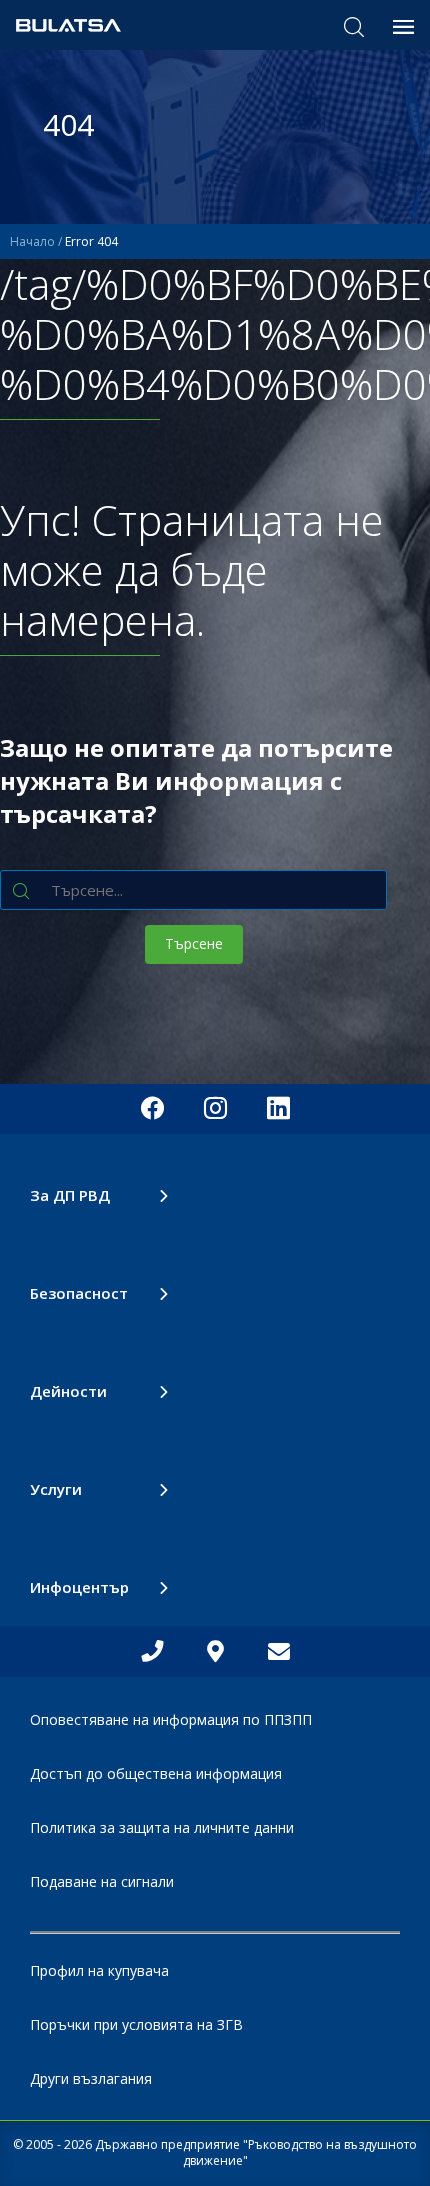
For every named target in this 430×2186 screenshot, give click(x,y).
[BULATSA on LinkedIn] (278, 1109)
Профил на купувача (99, 1970)
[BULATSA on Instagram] (215, 1109)
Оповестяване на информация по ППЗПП (171, 1719)
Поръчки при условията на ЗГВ (136, 2024)
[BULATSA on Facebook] (152, 1109)
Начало (32, 241)
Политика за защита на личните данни (162, 1827)
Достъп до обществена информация (156, 1773)
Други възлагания (91, 2078)
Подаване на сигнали (102, 1881)
